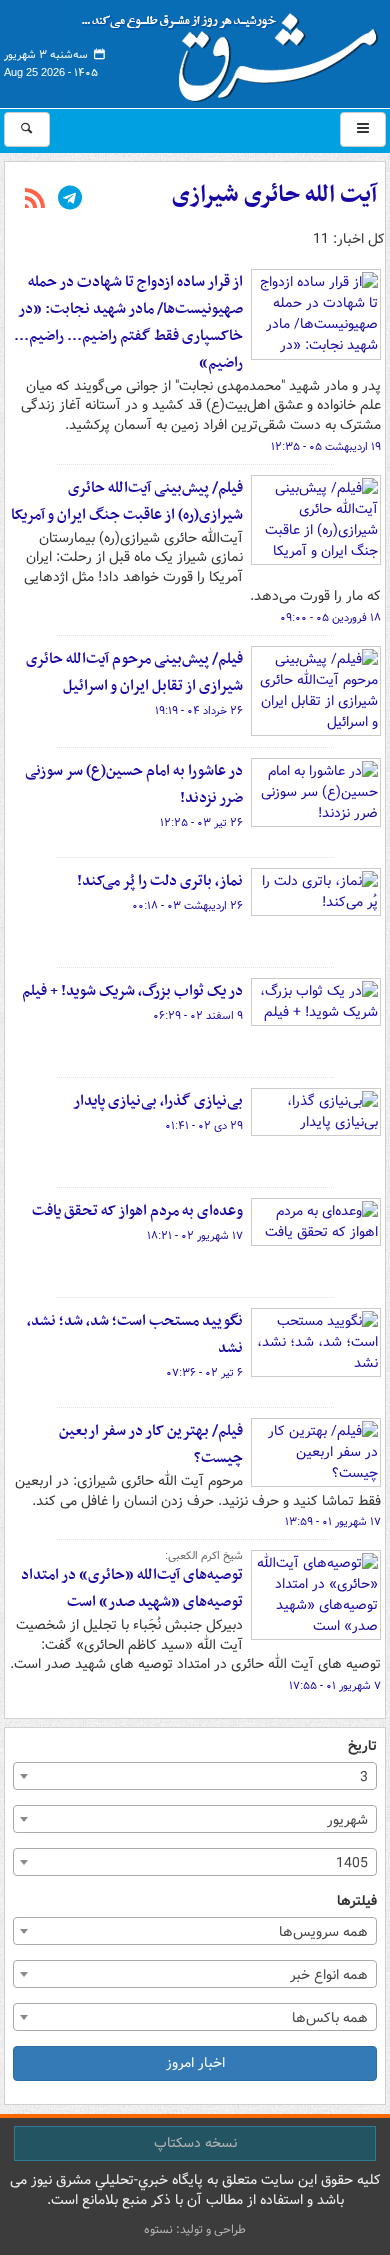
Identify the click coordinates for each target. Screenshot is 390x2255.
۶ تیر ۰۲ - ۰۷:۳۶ (204, 1373)
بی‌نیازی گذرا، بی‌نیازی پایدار (158, 1101)
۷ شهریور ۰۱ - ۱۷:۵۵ (335, 1686)
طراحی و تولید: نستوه (195, 2229)
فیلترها (357, 1901)
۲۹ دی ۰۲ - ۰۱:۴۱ (204, 1126)
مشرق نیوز (236, 50)
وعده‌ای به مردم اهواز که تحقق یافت (137, 1211)
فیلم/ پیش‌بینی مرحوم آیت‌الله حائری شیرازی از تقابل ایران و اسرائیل (134, 672)
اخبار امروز (195, 2063)
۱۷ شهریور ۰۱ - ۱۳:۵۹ (333, 1522)
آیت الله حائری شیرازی (274, 195)
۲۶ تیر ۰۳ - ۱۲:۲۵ (201, 823)
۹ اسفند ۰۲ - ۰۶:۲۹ (198, 1016)
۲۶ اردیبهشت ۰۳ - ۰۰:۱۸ (187, 906)
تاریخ (362, 1746)
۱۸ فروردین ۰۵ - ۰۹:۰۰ (330, 618)
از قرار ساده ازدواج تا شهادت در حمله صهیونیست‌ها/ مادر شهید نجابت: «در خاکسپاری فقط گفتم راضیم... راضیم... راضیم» (128, 322)
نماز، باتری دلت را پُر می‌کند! (160, 881)
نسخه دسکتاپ (195, 2143)
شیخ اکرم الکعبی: (204, 1556)
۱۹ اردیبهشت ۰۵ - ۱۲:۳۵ (326, 447)
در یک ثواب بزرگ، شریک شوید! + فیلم (132, 991)
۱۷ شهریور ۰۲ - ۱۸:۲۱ (195, 1236)
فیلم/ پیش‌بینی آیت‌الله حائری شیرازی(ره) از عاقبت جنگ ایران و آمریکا (127, 501)
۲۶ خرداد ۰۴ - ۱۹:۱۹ (199, 711)
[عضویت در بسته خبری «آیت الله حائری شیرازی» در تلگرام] (70, 200)
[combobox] (195, 1776)
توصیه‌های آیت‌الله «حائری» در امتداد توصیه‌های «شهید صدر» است (132, 1588)
